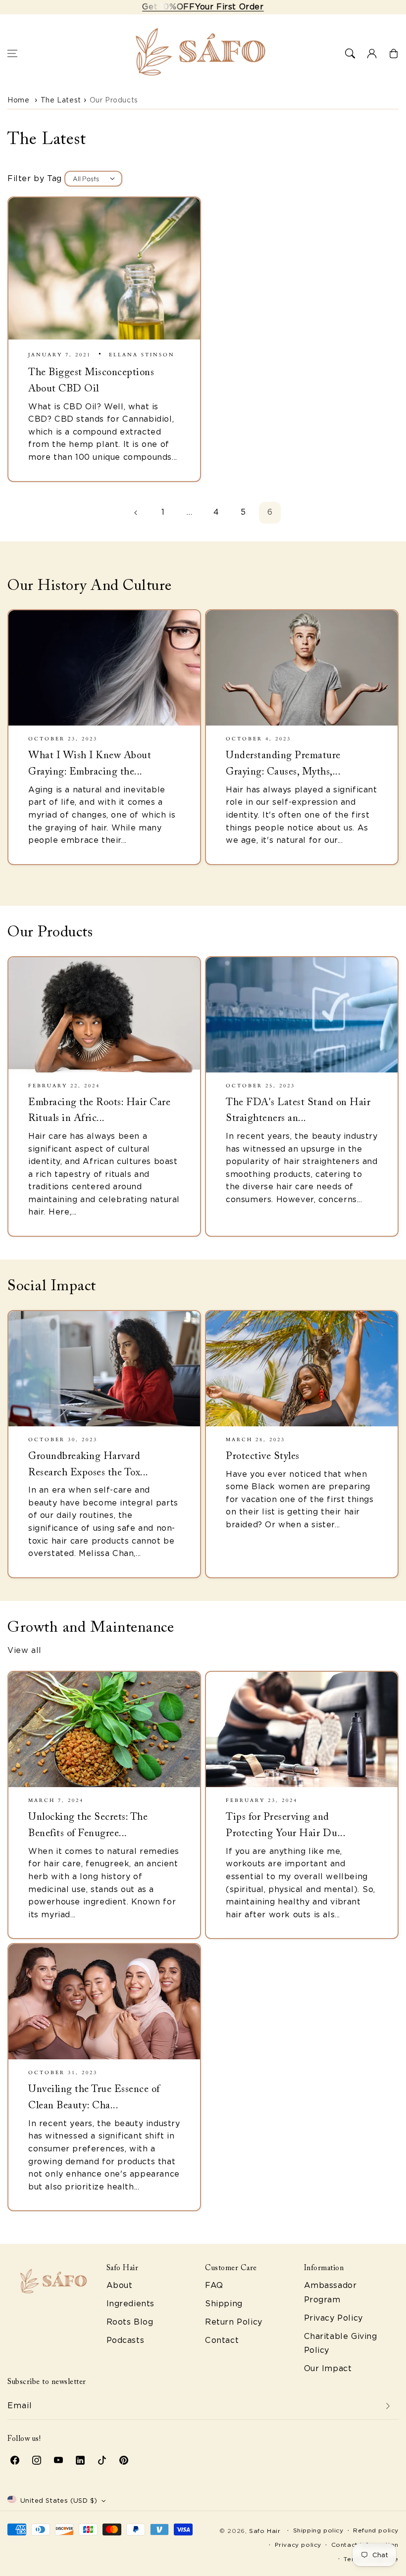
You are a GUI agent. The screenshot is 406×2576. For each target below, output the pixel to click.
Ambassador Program (330, 2292)
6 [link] (270, 512)
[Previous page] (136, 513)
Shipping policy (318, 2530)
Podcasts (126, 2340)
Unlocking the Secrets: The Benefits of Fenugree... (88, 1825)
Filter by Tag (35, 178)
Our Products (114, 100)
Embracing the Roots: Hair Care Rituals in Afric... (99, 1111)
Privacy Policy (333, 2318)
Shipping (224, 2304)
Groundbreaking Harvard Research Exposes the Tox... (88, 1465)
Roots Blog (130, 2322)
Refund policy (376, 2530)
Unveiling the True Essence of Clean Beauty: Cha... (94, 2098)
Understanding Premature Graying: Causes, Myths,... (283, 764)
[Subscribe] (388, 2406)
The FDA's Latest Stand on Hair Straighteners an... (298, 1111)
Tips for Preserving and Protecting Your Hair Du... (286, 1825)
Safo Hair (265, 2531)
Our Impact (328, 2368)
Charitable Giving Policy (341, 2343)
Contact (222, 2340)
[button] (12, 53)
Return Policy (234, 2322)
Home (18, 100)
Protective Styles (263, 1457)
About (120, 2285)
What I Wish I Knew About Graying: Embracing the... (90, 764)
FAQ (214, 2285)
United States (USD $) (59, 2501)
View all (25, 1650)
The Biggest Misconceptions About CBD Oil (91, 381)
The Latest (61, 100)
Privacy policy (298, 2545)
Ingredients (131, 2304)
